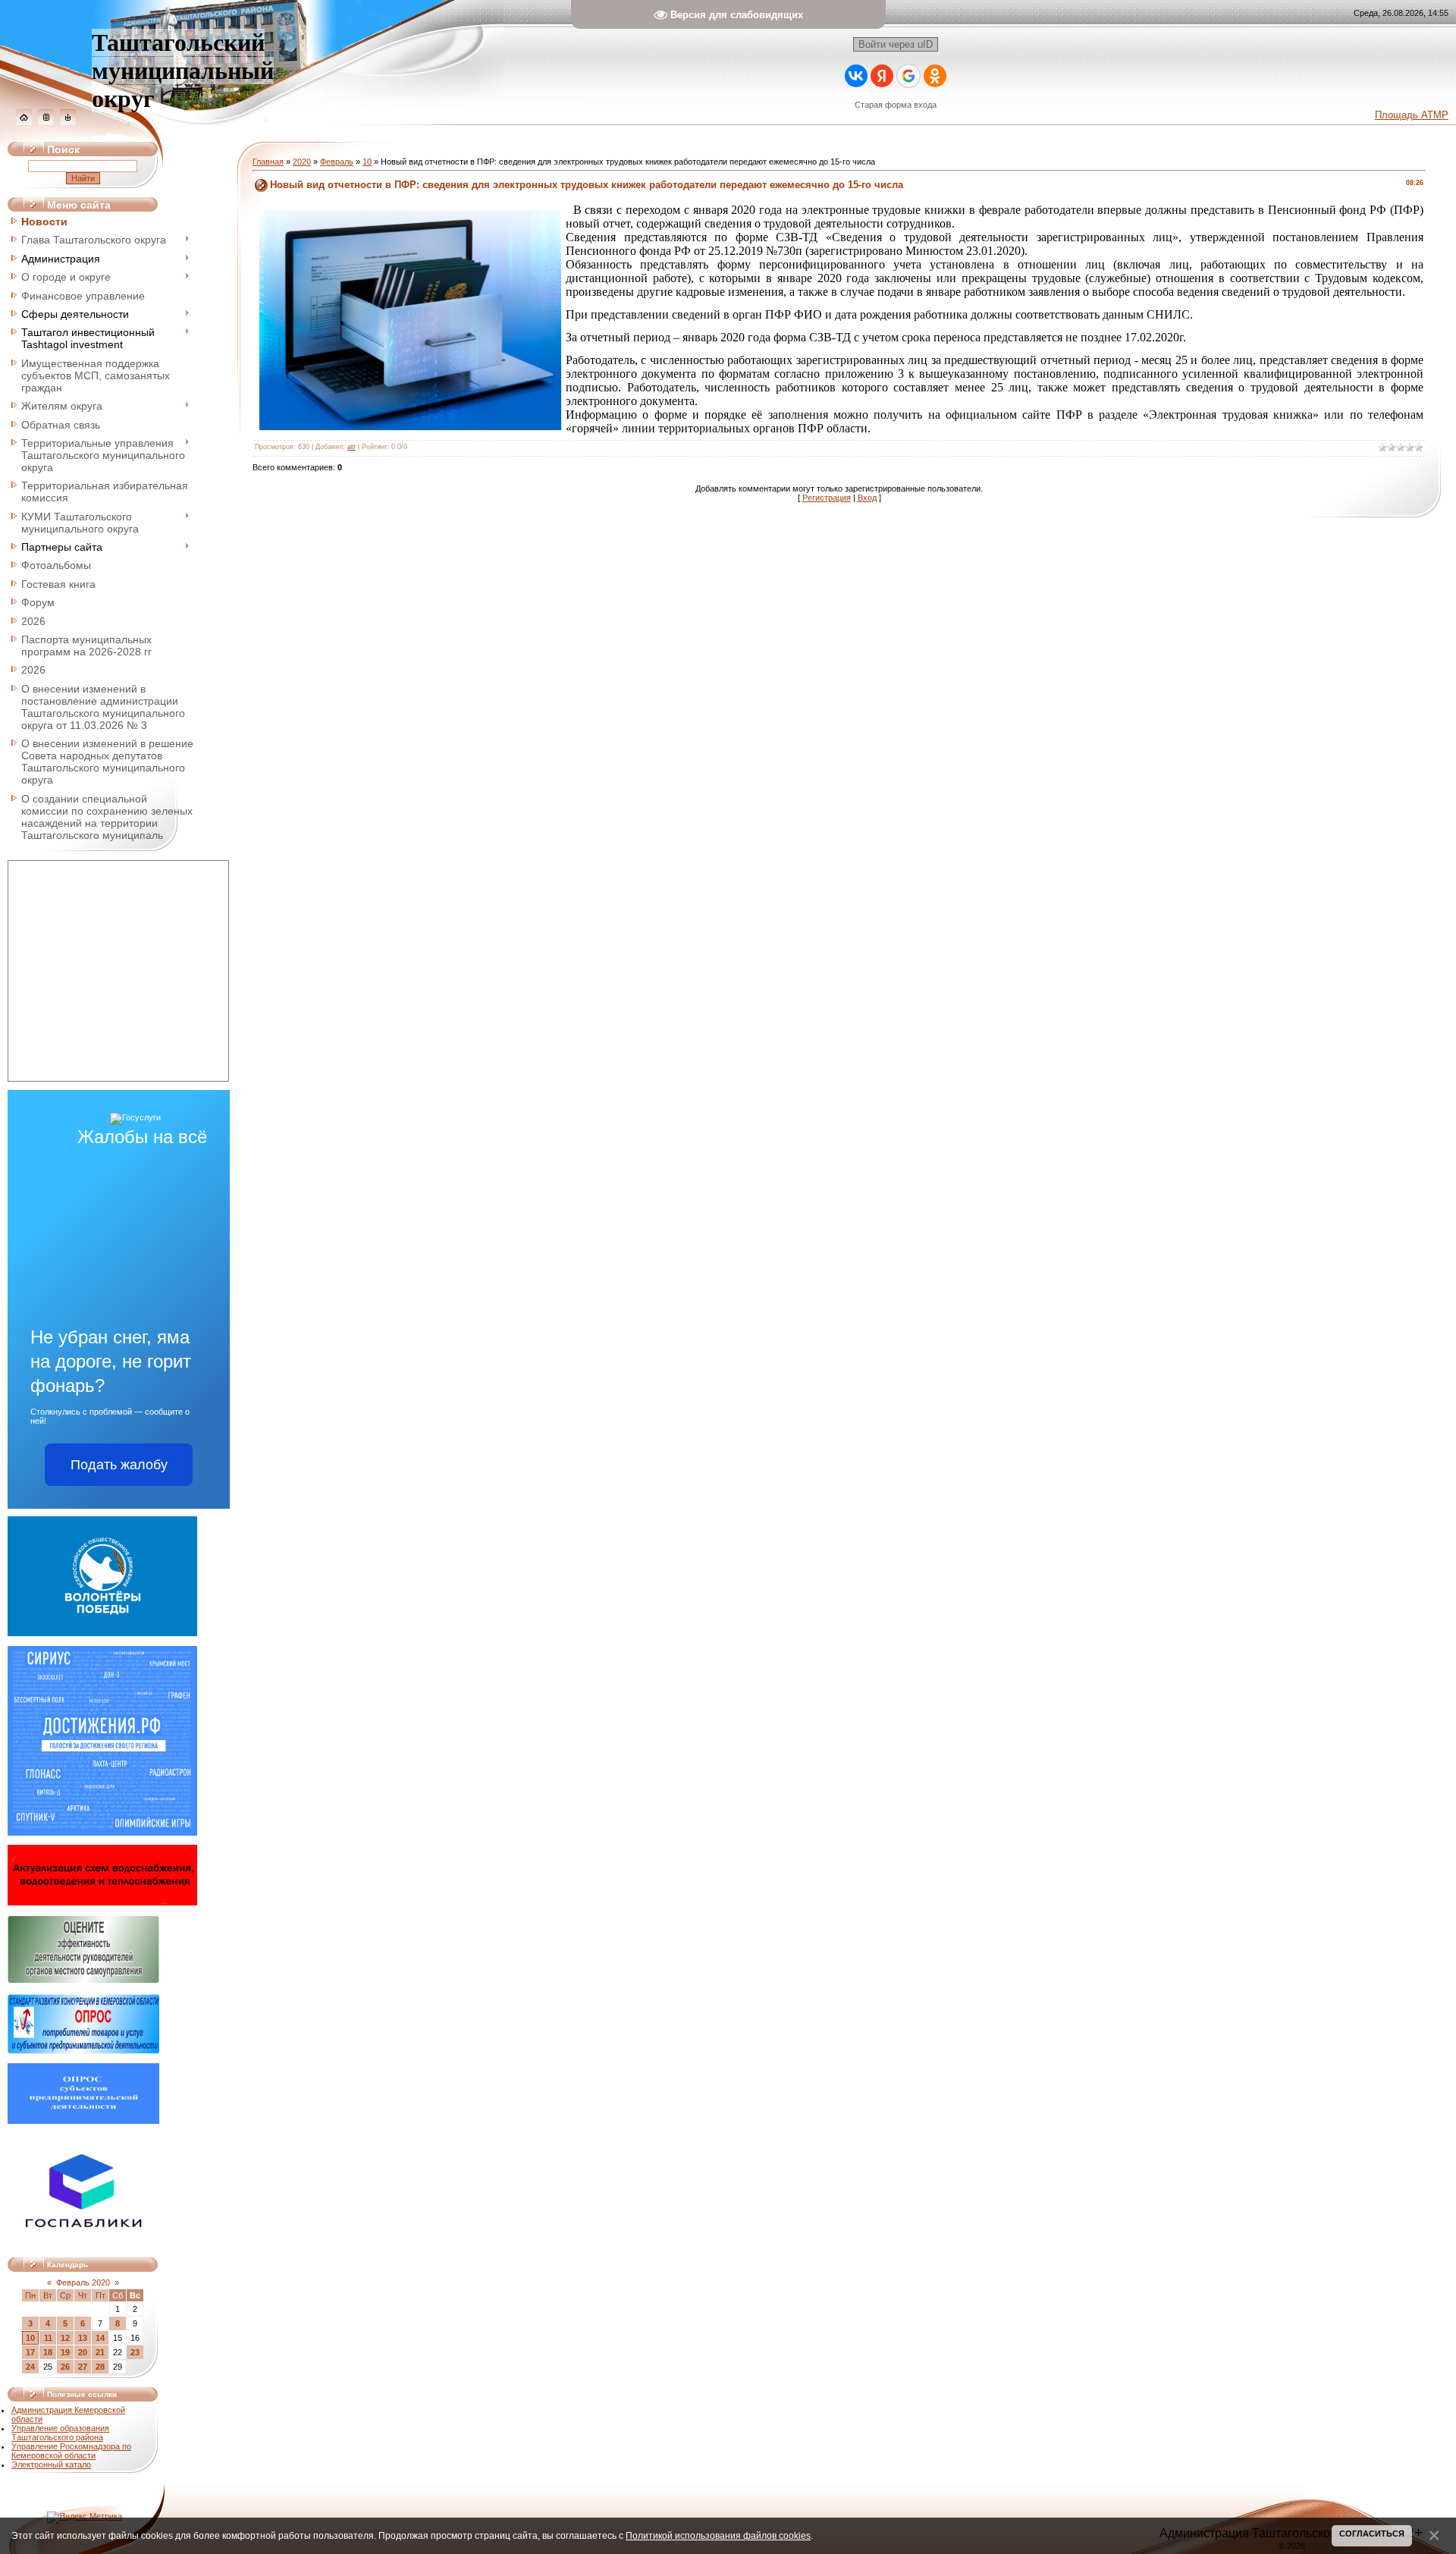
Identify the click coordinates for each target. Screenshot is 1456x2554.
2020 (302, 162)
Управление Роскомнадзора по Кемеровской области (71, 2451)
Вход (867, 498)
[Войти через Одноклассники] (935, 76)
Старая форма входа (896, 105)
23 (135, 2352)
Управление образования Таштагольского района (60, 2433)
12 (65, 2338)
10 (30, 2338)
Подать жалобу (119, 1465)
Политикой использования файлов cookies (718, 2535)
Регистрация (827, 498)
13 (83, 2338)
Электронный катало (51, 2464)
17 (30, 2352)
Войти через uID (896, 44)
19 (65, 2352)
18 (48, 2352)
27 (83, 2367)
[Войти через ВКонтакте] (856, 76)
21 (100, 2352)
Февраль (337, 162)
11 (48, 2338)
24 (30, 2367)
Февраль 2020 (83, 2282)
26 (65, 2367)
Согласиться (1372, 2534)
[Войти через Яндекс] (882, 76)
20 (83, 2352)
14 (100, 2338)
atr (351, 447)
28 (100, 2367)
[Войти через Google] (908, 76)
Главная (268, 162)
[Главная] (24, 122)
